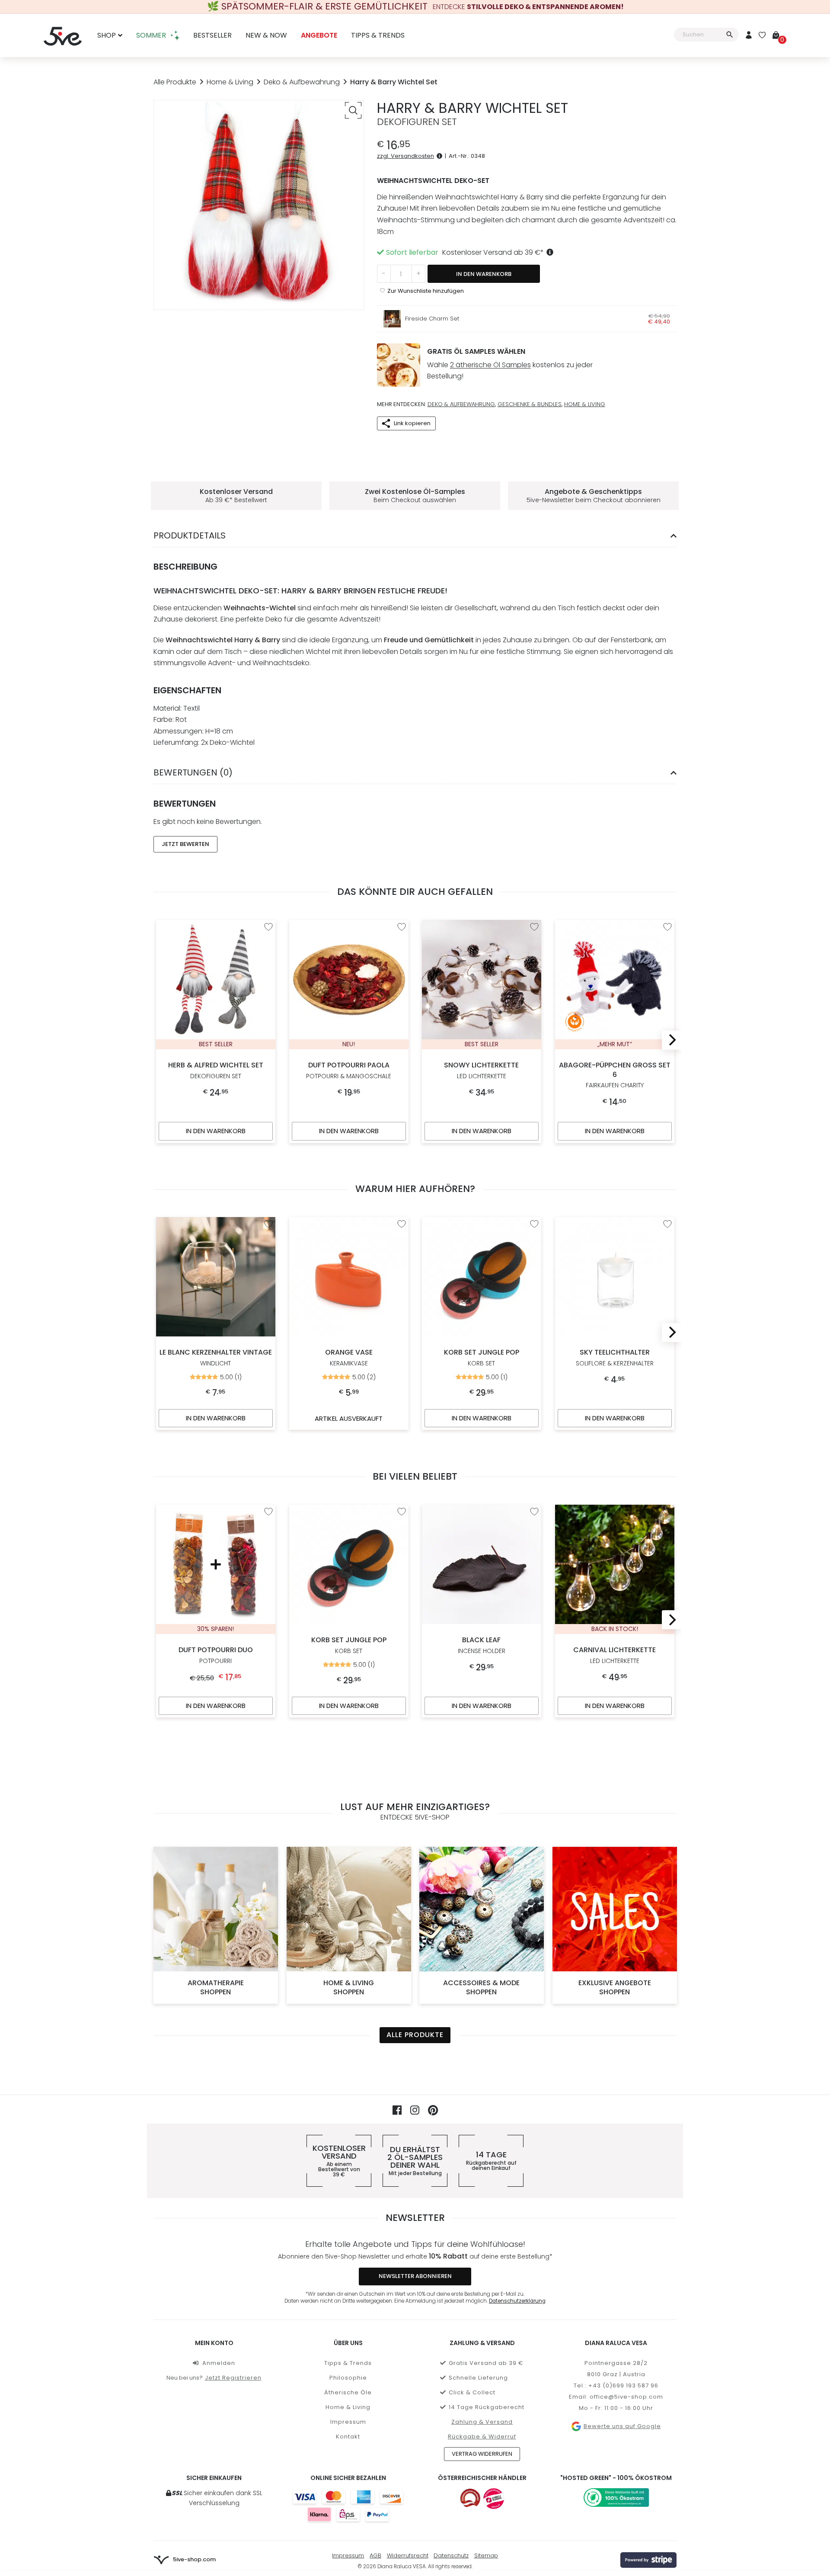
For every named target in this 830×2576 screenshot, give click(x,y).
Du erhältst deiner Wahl (415, 2161)
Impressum (348, 2422)
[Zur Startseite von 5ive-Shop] (63, 35)
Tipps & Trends (378, 36)
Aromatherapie (216, 1987)
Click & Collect (472, 2392)
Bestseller (212, 36)
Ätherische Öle (348, 2392)
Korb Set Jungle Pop (482, 1357)
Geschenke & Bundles (530, 404)
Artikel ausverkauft (349, 1418)
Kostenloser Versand (339, 2161)
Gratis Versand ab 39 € (486, 2363)
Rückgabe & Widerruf (482, 2437)
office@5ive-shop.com (626, 2397)
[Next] (670, 1040)
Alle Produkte (175, 82)
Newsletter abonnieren (415, 2276)
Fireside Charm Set (432, 319)
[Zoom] (353, 110)
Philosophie (348, 2378)
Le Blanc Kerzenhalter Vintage (216, 1357)
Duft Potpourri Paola (349, 1070)
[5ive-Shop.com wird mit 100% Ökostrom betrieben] (616, 2498)
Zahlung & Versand (482, 2422)
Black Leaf (482, 1645)
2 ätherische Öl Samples (490, 365)
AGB (375, 2555)
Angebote (319, 36)
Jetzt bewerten (185, 844)
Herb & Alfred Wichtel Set (216, 1070)
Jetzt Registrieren (233, 2378)
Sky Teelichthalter (614, 1357)
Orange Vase (348, 1357)
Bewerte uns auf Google (622, 2426)
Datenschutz (451, 2555)
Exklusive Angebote (614, 1987)
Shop (107, 36)
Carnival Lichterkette (615, 1655)
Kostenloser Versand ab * (493, 252)
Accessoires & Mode (481, 1987)
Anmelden (219, 2363)
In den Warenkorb (484, 274)
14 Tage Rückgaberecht (487, 2407)
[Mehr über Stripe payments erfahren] (648, 2560)
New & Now (266, 36)
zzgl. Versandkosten (405, 156)
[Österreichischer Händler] (494, 2499)
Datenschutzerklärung (517, 2301)
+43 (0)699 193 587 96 (623, 2385)
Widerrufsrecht (408, 2555)
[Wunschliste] (762, 36)
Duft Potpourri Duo (216, 1655)
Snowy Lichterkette (481, 1070)
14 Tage (491, 2161)
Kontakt (348, 2437)
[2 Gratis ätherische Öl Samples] (399, 365)
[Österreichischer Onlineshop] (470, 2499)
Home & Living (230, 82)
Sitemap (486, 2555)
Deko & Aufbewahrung (302, 82)
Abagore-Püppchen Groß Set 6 (614, 1075)
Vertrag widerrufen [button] (482, 2454)
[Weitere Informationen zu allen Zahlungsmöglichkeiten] (348, 2506)
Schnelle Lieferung (478, 2378)
